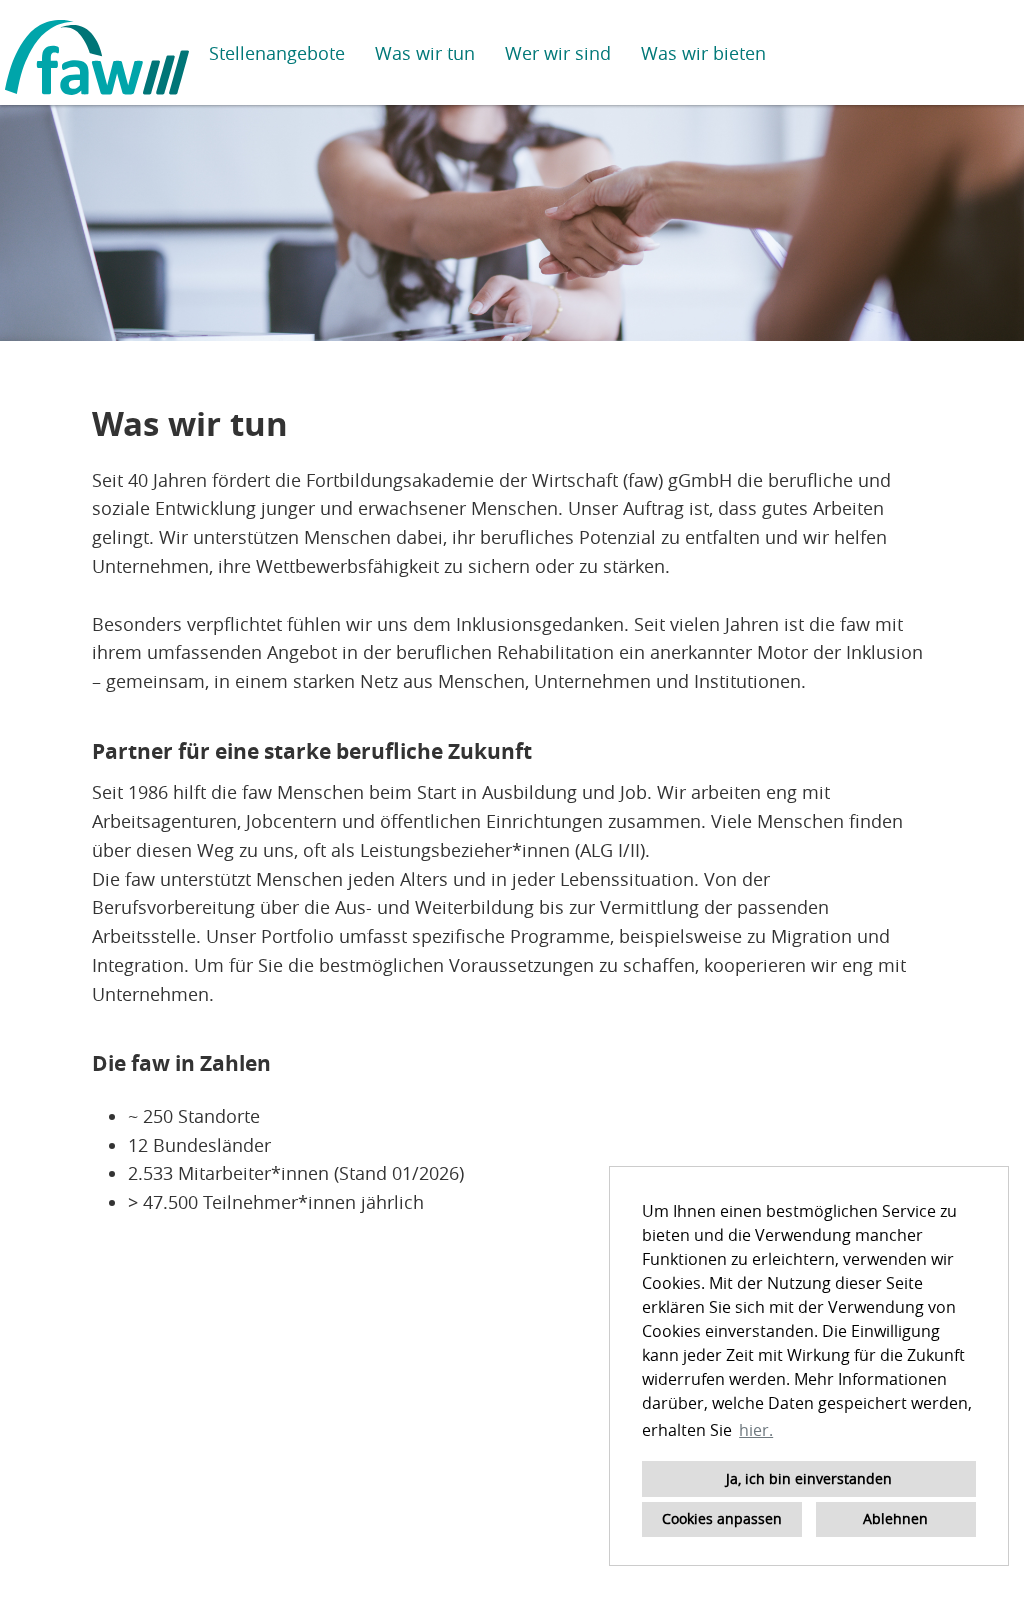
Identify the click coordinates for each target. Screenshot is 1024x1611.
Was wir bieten (703, 53)
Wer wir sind (558, 53)
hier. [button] (756, 1430)
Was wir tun (425, 53)
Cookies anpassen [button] (722, 1518)
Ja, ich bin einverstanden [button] (809, 1478)
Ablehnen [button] (895, 1518)
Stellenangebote (277, 53)
